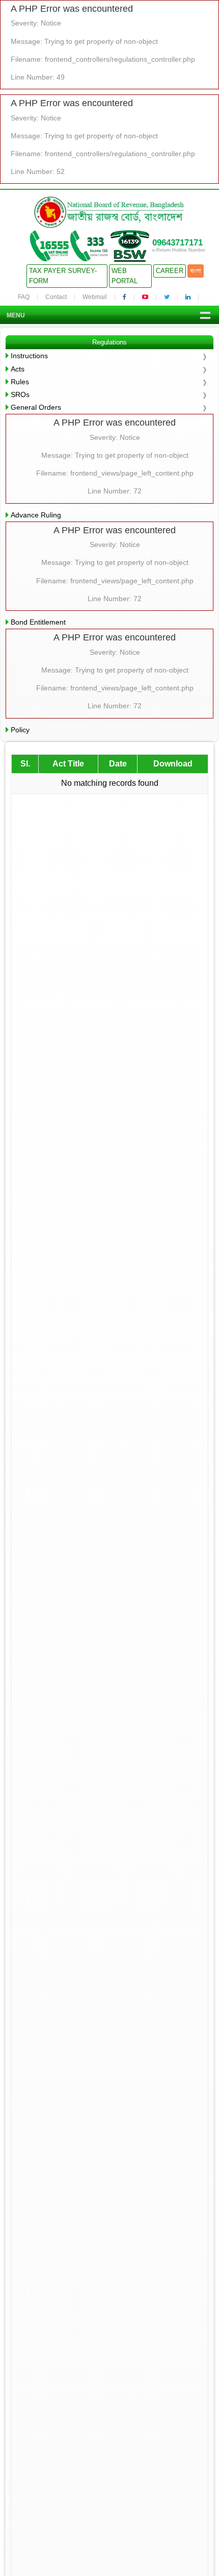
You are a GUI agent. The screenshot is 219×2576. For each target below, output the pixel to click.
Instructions (29, 356)
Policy (20, 730)
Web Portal (125, 276)
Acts (18, 369)
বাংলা (196, 271)
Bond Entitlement (38, 622)
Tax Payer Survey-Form (63, 276)
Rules (20, 382)
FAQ (24, 297)
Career (170, 271)
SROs (20, 394)
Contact (56, 297)
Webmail (95, 297)
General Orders (36, 407)
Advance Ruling (36, 515)
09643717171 (177, 243)
